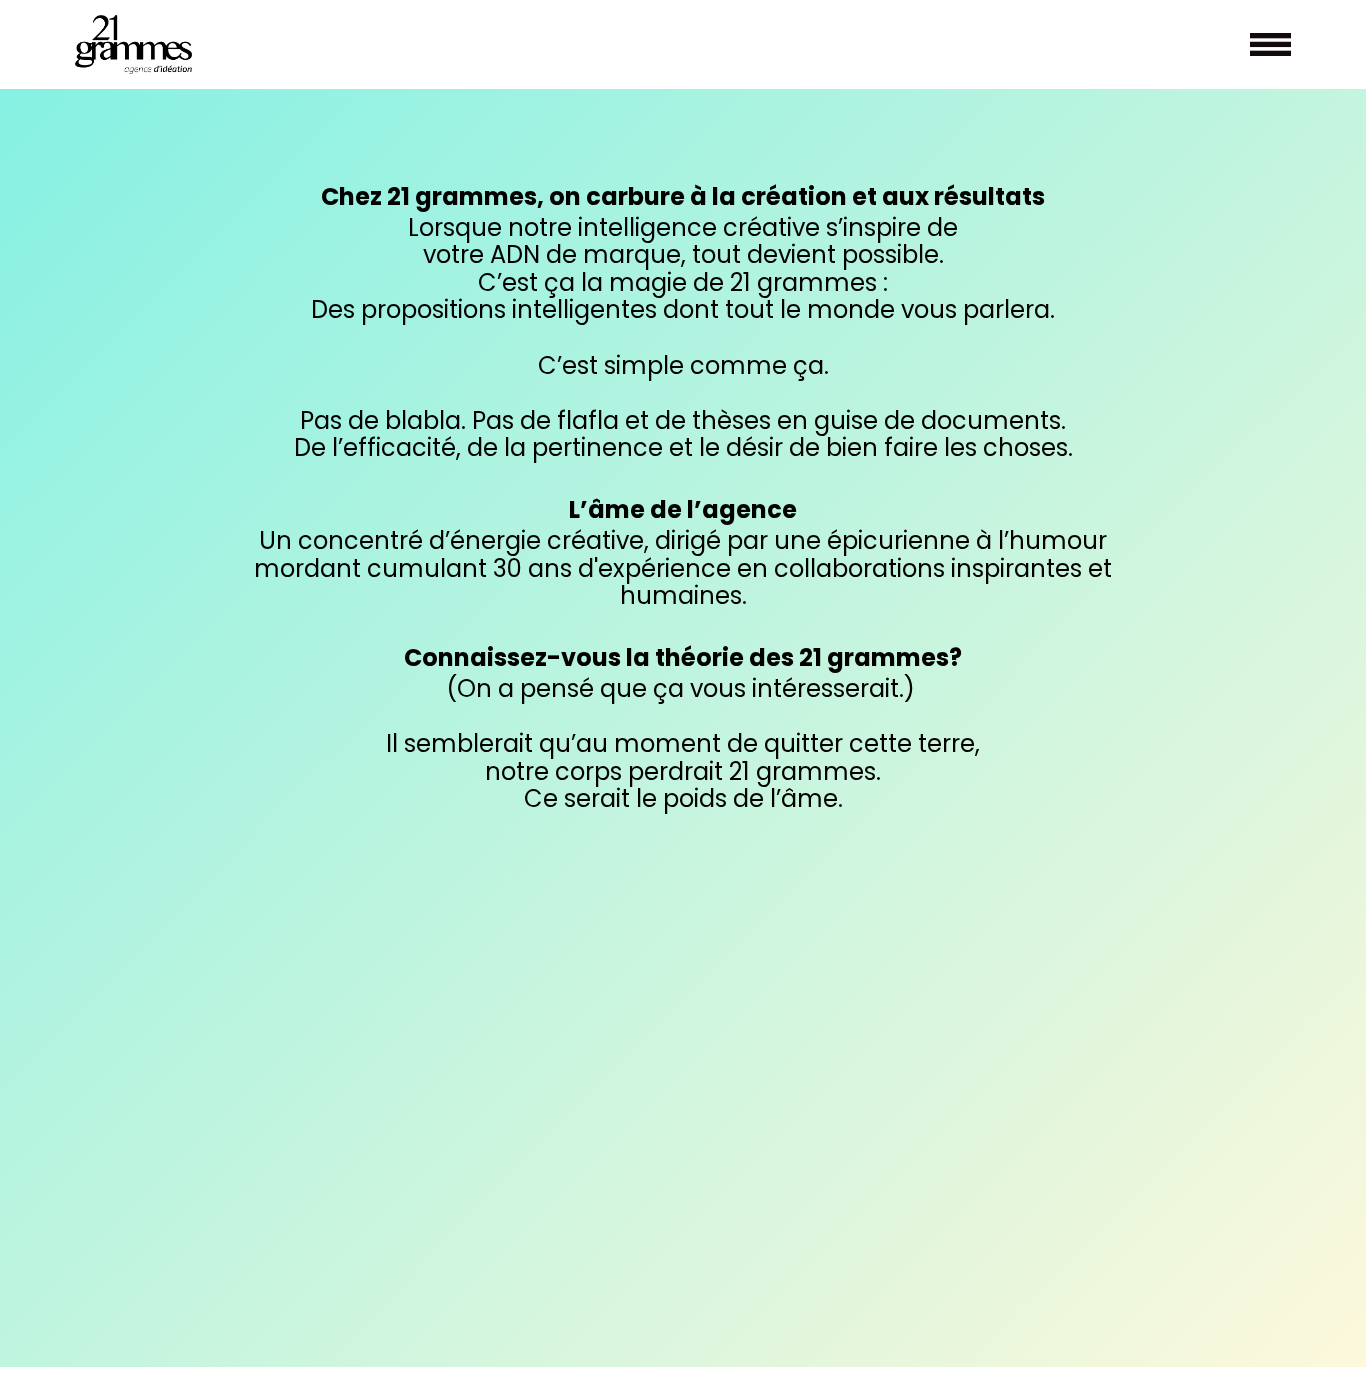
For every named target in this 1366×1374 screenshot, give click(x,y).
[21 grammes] (133, 44)
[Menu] (1270, 44)
